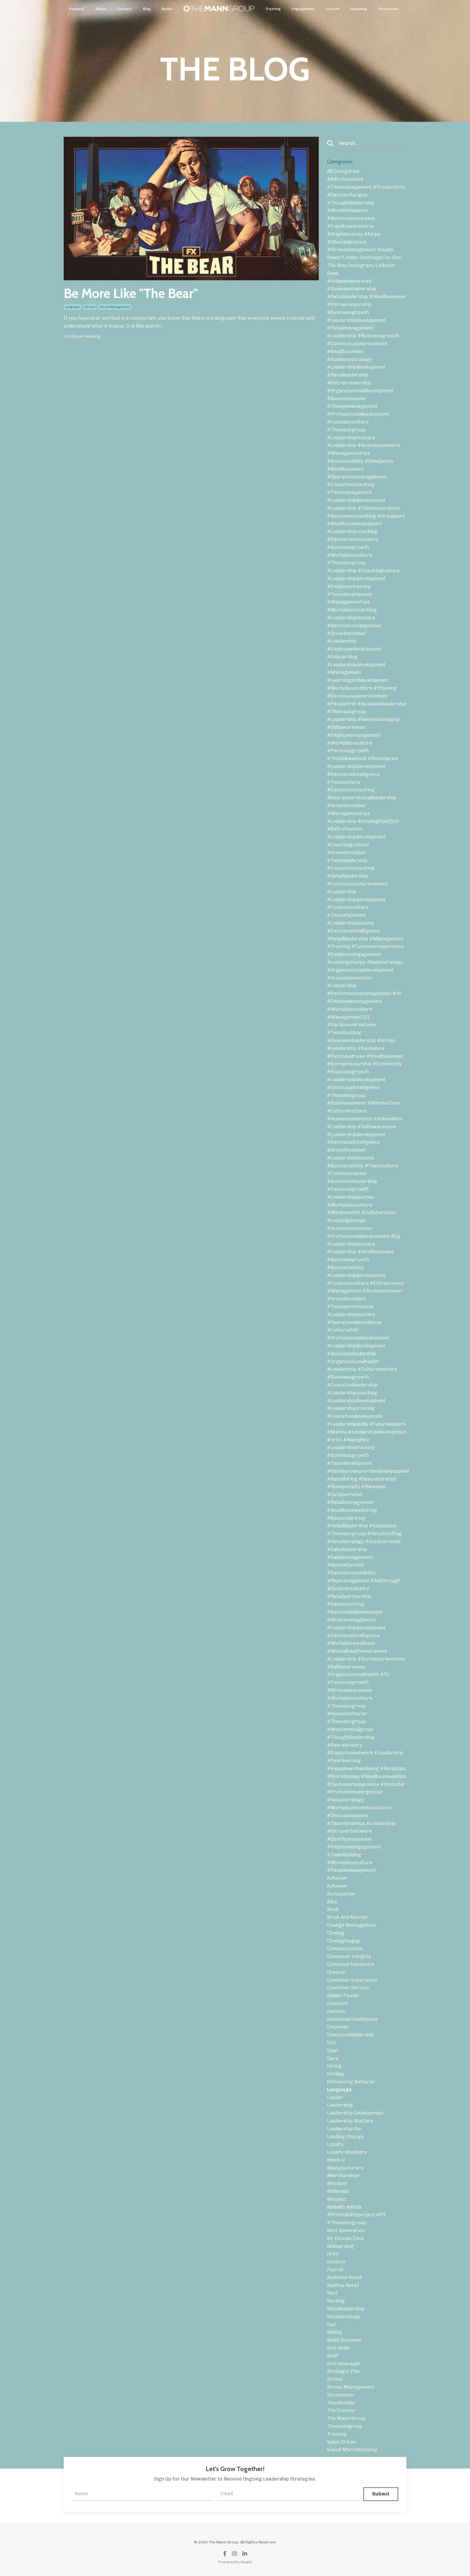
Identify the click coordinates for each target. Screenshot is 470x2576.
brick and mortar (347, 1917)
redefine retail (344, 2277)
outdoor (337, 2262)
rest (332, 2293)
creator (336, 1972)
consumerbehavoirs (351, 1964)
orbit (333, 2254)
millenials (338, 2191)
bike (332, 1902)
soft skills (338, 2348)
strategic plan (344, 2371)
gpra (333, 2058)
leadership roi (344, 2129)
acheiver (337, 1878)
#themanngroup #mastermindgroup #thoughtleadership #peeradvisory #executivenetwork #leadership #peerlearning (365, 1741)
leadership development (355, 2113)
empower (338, 2027)
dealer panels (343, 1996)
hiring (334, 2066)
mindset (336, 2199)
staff (333, 2356)
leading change (345, 2137)
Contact (125, 9)
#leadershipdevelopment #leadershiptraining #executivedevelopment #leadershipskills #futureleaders (366, 1412)
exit (331, 2043)
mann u (336, 2160)
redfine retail (343, 2285)
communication (345, 1949)
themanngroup (345, 2426)
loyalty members (347, 2152)
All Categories (343, 171)
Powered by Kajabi (235, 2562)
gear (333, 2050)
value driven (341, 2442)
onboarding (340, 2246)
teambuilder (341, 2403)
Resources (388, 9)
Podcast (77, 9)
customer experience (352, 1980)
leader (335, 2098)
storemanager (344, 2364)
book (333, 1909)
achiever (337, 1886)
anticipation (341, 1894)
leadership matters (350, 2121)
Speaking (359, 9)
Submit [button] (381, 2494)
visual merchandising (352, 2450)
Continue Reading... (84, 336)
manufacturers (345, 2168)
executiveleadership (350, 2035)
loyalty (335, 2144)
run (331, 2325)
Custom (333, 9)
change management (352, 1925)
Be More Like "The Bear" (131, 293)
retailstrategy (344, 2317)
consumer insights (349, 1956)
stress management (115, 307)
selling (334, 2332)
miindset (337, 2183)
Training (273, 9)
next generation (346, 2230)
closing (336, 1933)
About (101, 9)
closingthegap (344, 1941)
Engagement (303, 9)
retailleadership (346, 2309)
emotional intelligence (352, 2019)
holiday (336, 2074)
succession (340, 2395)
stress (90, 307)
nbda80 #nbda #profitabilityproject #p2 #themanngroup (356, 2215)
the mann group (346, 2418)
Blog (147, 9)
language (73, 307)
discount (337, 2003)
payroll (335, 2270)
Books (167, 9)
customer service (348, 1988)
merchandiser (344, 2176)
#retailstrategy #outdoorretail (364, 1542)
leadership (340, 2105)
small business (344, 2340)
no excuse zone (345, 2238)
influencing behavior (351, 2082)
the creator (341, 2410)
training (337, 2434)
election (336, 2011)
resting (336, 2301)
